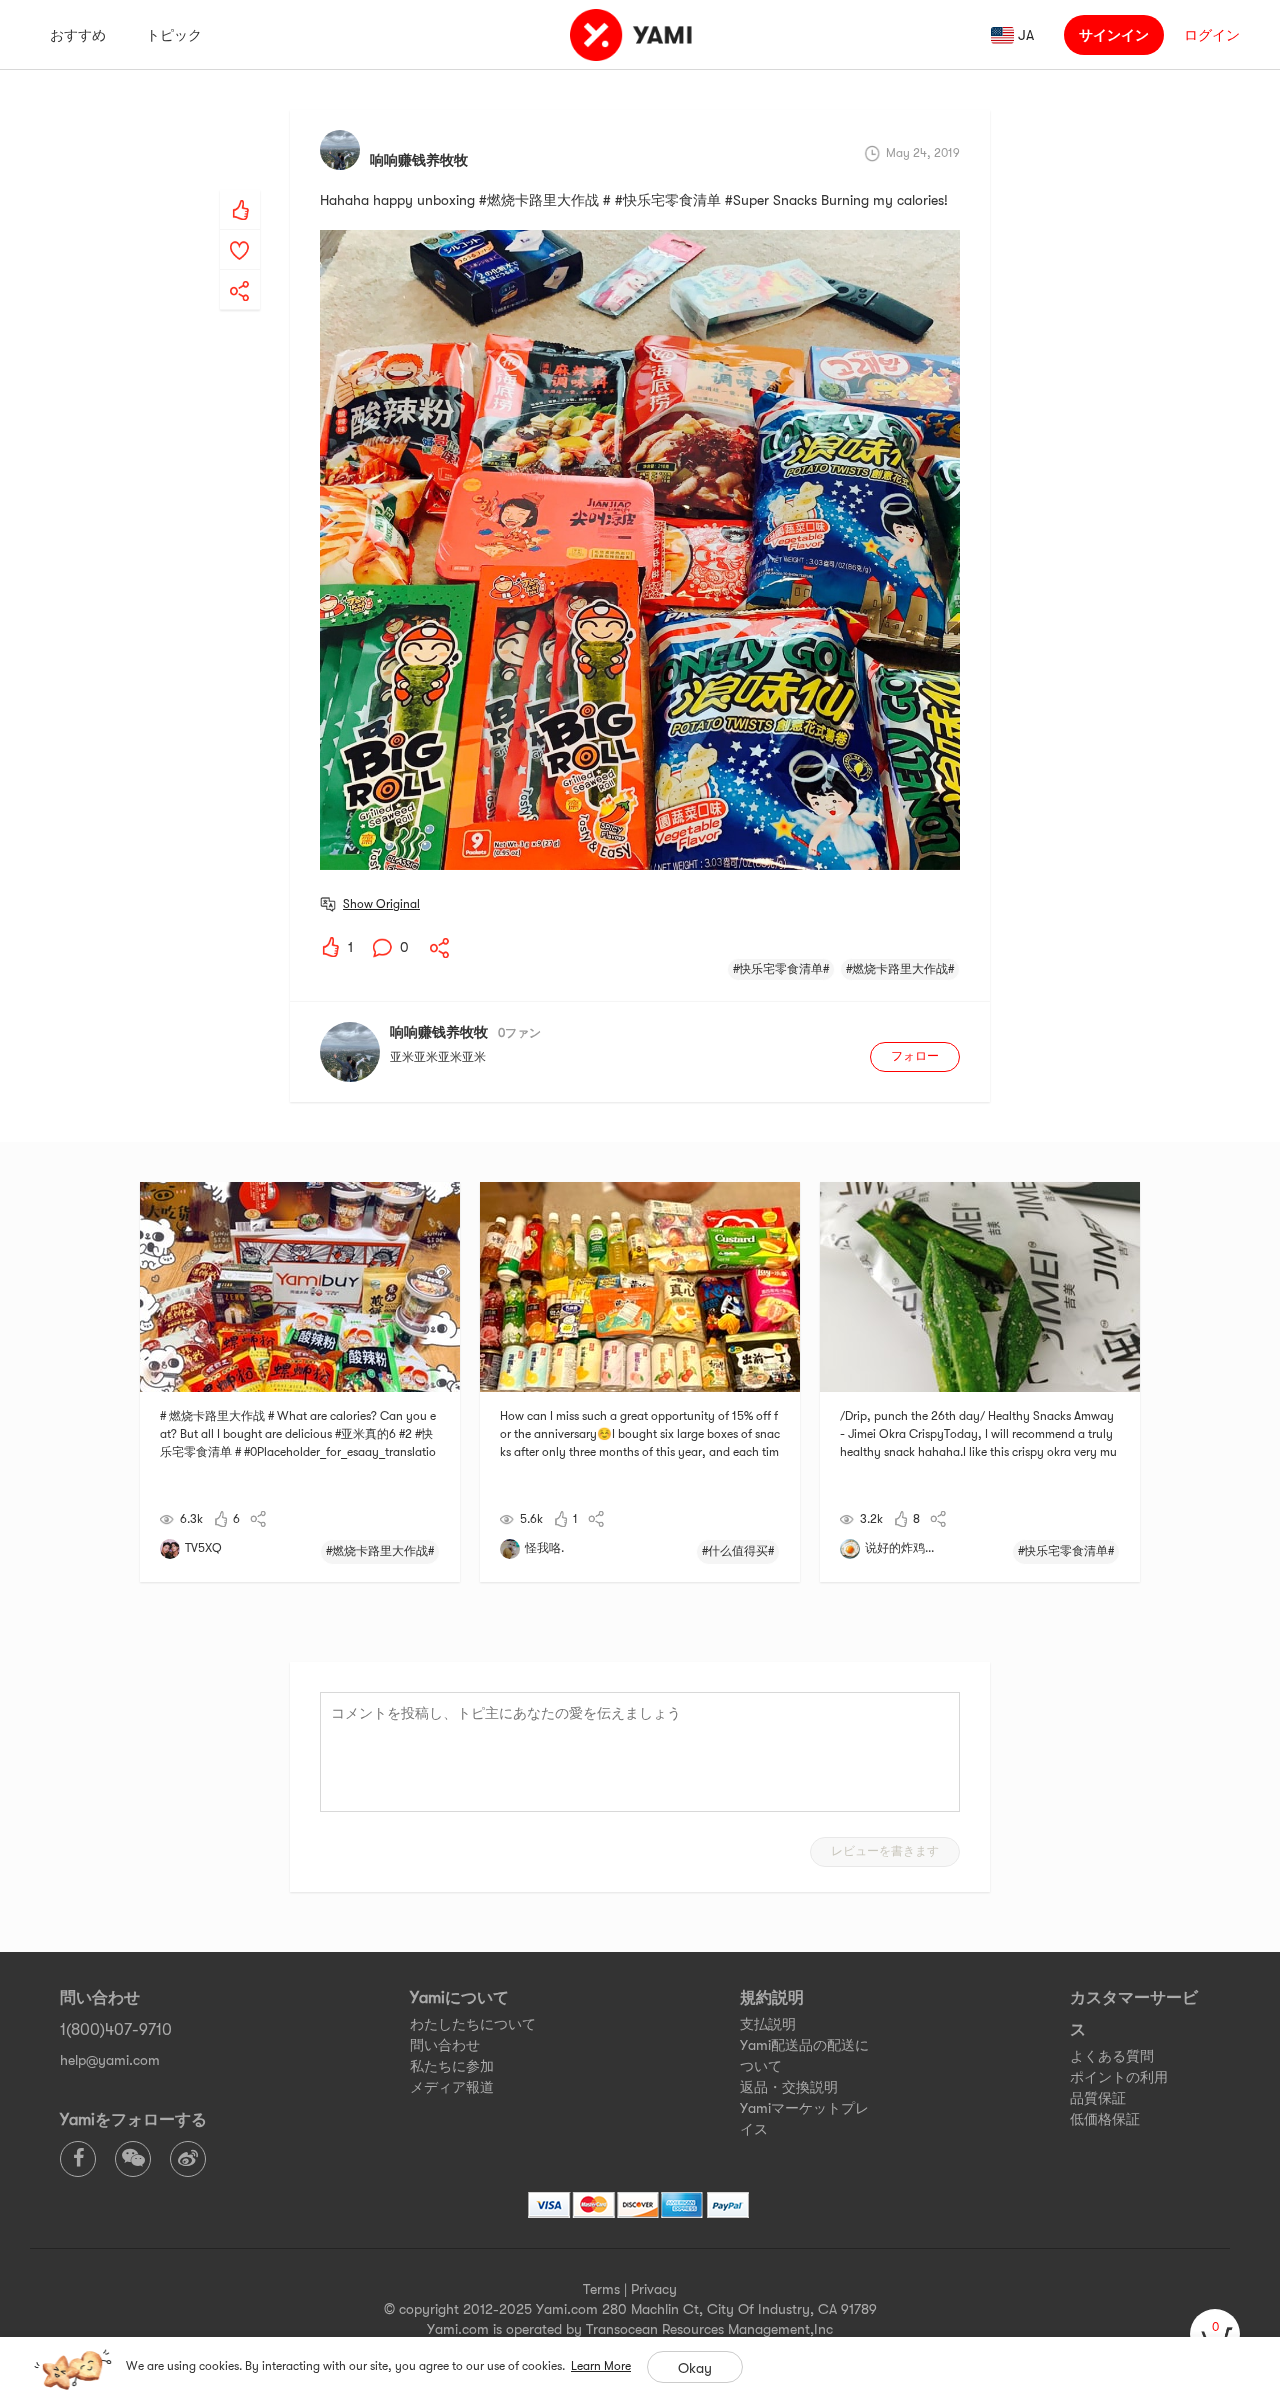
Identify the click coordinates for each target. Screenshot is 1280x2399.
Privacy (654, 2289)
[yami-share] (240, 271)
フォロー (915, 1056)
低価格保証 (1105, 2119)
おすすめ (78, 35)
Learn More (601, 2366)
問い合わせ (445, 2045)
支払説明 (768, 2024)
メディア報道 (452, 2087)
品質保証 (1098, 2098)
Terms (601, 2289)
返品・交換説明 (789, 2087)
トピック (174, 35)
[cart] (1215, 2334)
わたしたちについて (473, 2024)
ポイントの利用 (1119, 2077)
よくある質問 (1112, 2056)
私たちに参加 (452, 2066)
